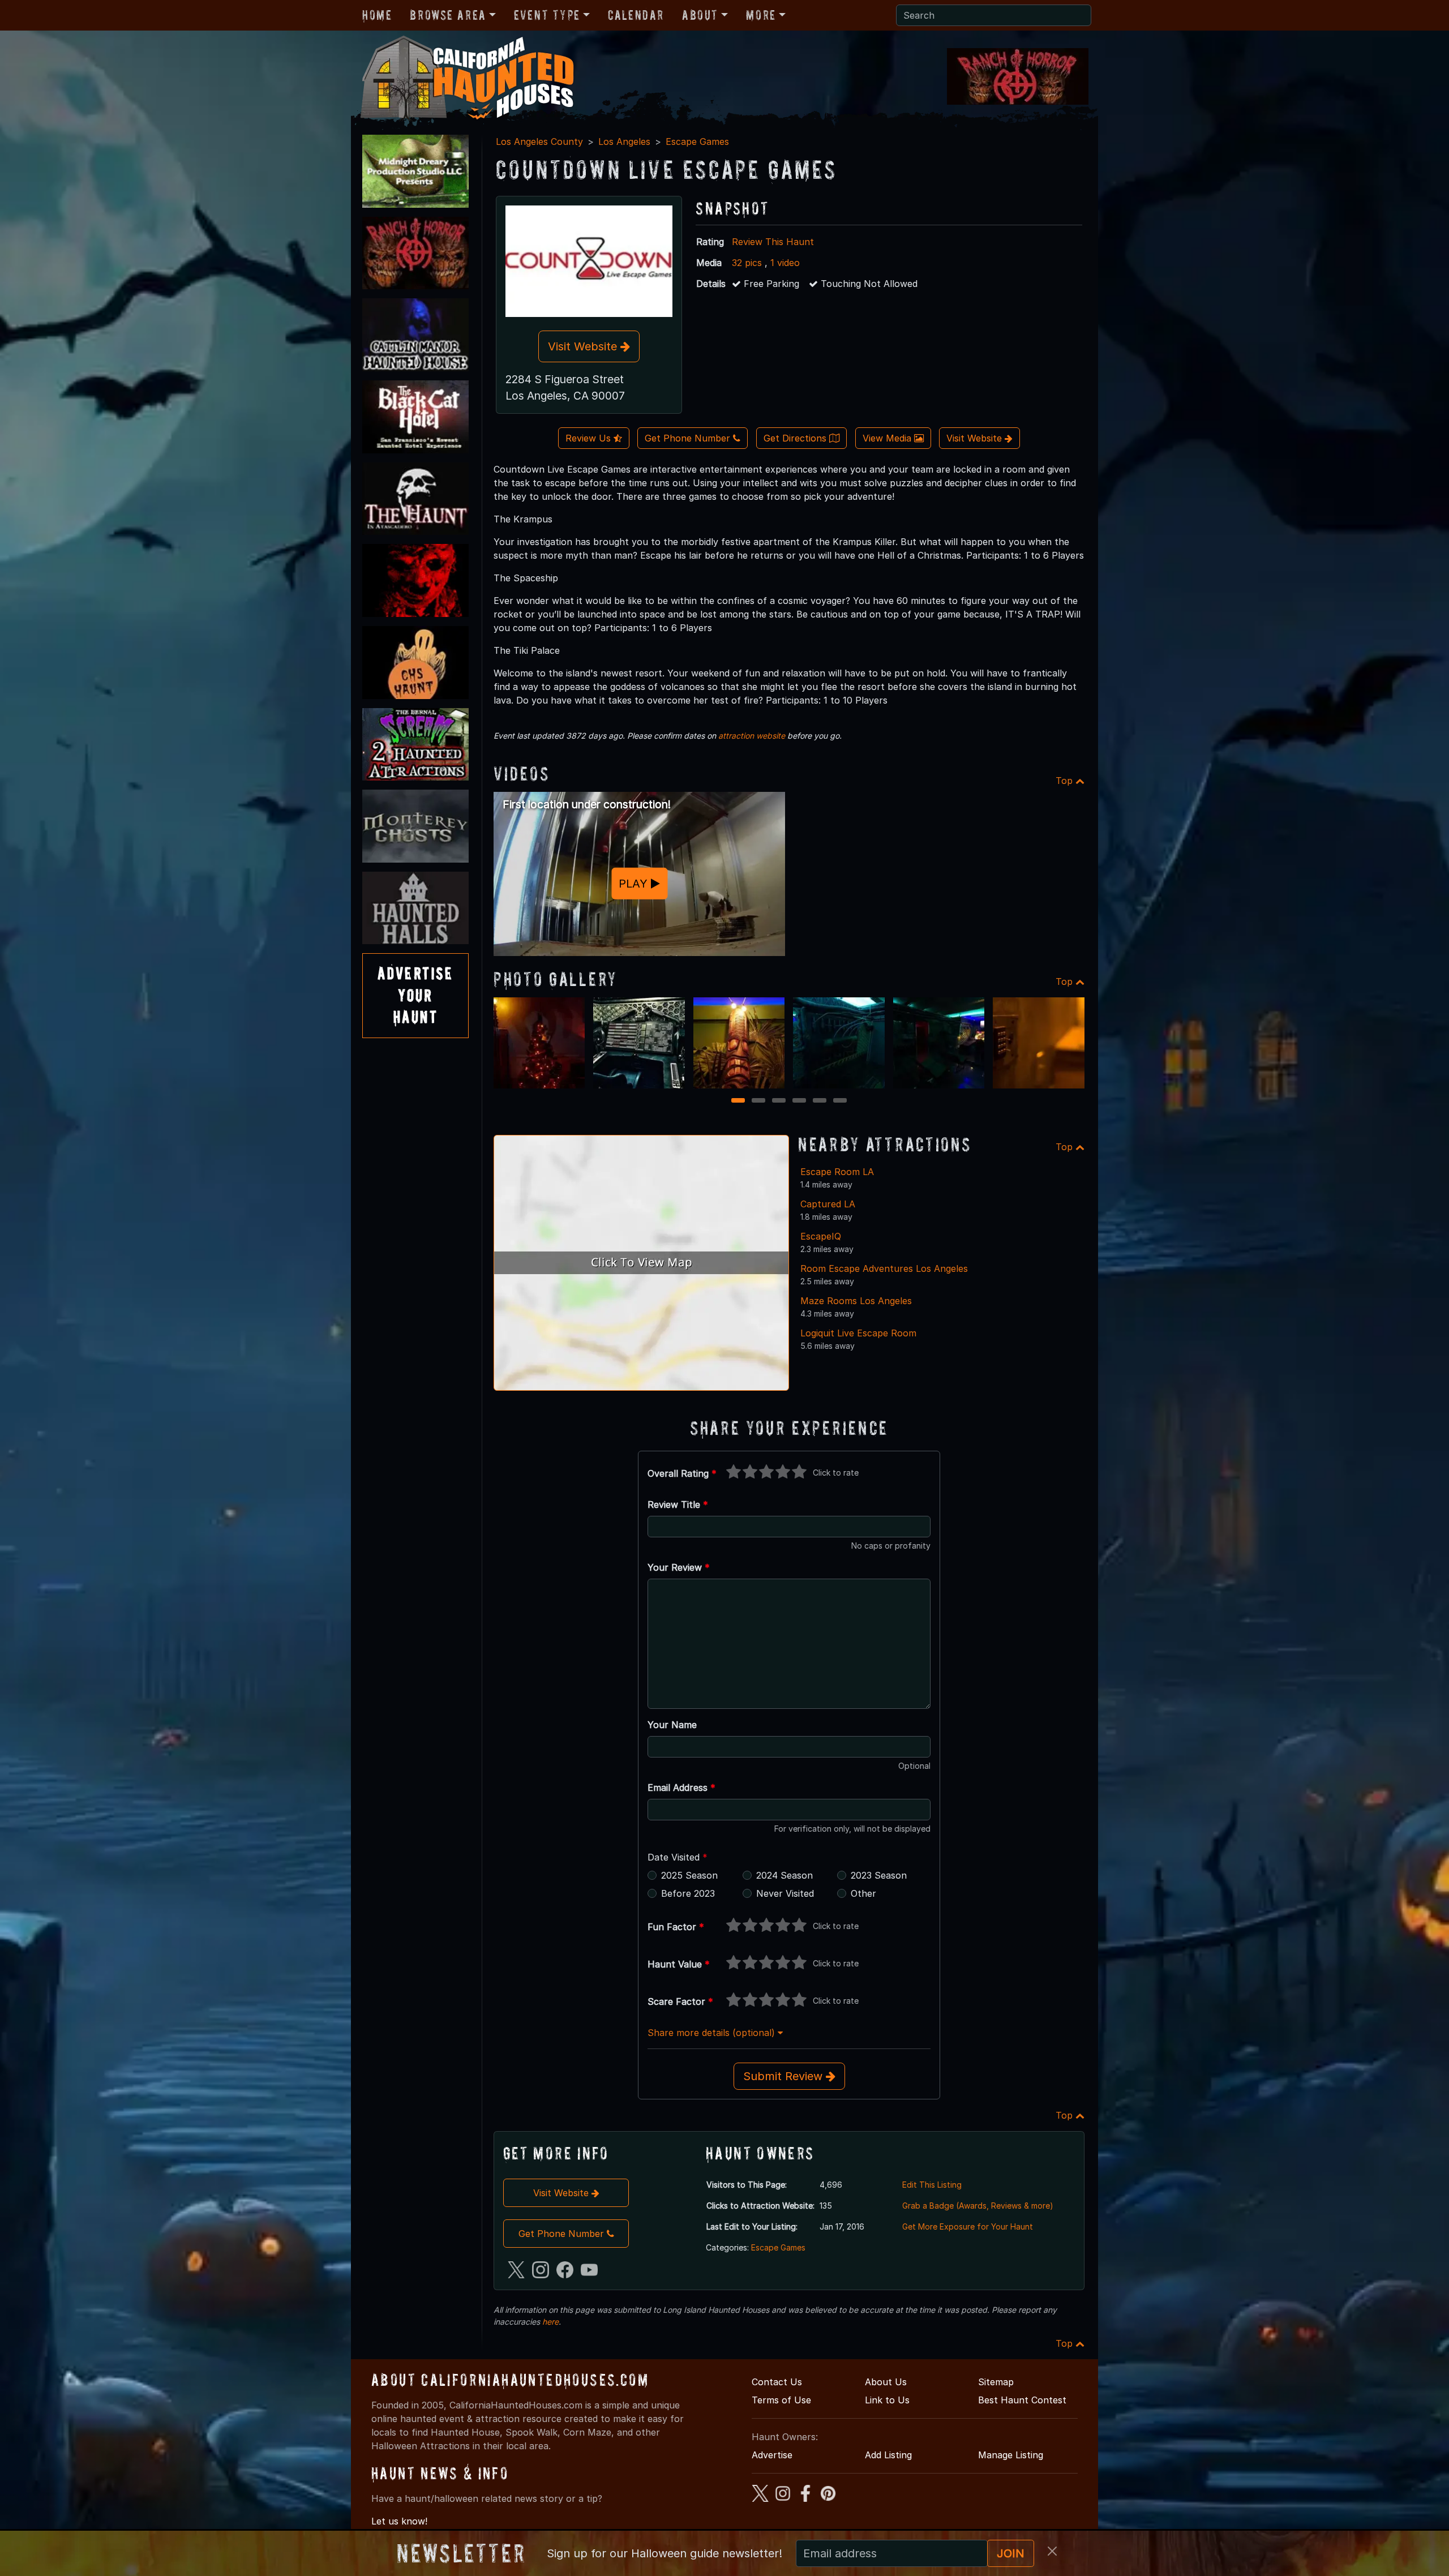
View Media (888, 438)
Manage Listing (1011, 2455)
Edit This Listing (932, 2185)
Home (377, 15)
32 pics (747, 263)
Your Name (672, 1725)
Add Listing (888, 2455)
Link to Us (887, 2400)
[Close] (1052, 2551)
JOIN (1011, 2553)
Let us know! (399, 2521)
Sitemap (996, 2382)
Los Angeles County (539, 142)
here (550, 2322)
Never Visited (785, 1893)
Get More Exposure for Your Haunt (968, 2226)
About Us (886, 2382)
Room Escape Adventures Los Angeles (884, 1268)
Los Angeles (624, 142)
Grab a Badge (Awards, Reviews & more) (978, 2206)
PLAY (635, 884)
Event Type (547, 15)
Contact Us (777, 2382)
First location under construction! (587, 804)
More (761, 15)
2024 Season (784, 1875)
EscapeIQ (821, 1236)
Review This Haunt (773, 242)
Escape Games (697, 142)
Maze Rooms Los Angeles (856, 1301)
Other (863, 1893)
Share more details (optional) (713, 2033)
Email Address (681, 1788)
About (700, 15)
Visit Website (584, 346)
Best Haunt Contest (1022, 2400)
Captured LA (828, 1204)
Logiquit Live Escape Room (858, 1333)
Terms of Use (781, 2400)
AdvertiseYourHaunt (415, 995)
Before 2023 (688, 1893)
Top (1066, 781)
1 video (785, 263)
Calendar (636, 15)
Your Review (679, 1567)
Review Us (590, 438)
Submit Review (784, 2076)
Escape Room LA (837, 1172)
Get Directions (796, 438)
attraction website (752, 736)
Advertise (772, 2455)
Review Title (678, 1505)
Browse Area (448, 15)
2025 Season (689, 1875)
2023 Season (879, 1875)
